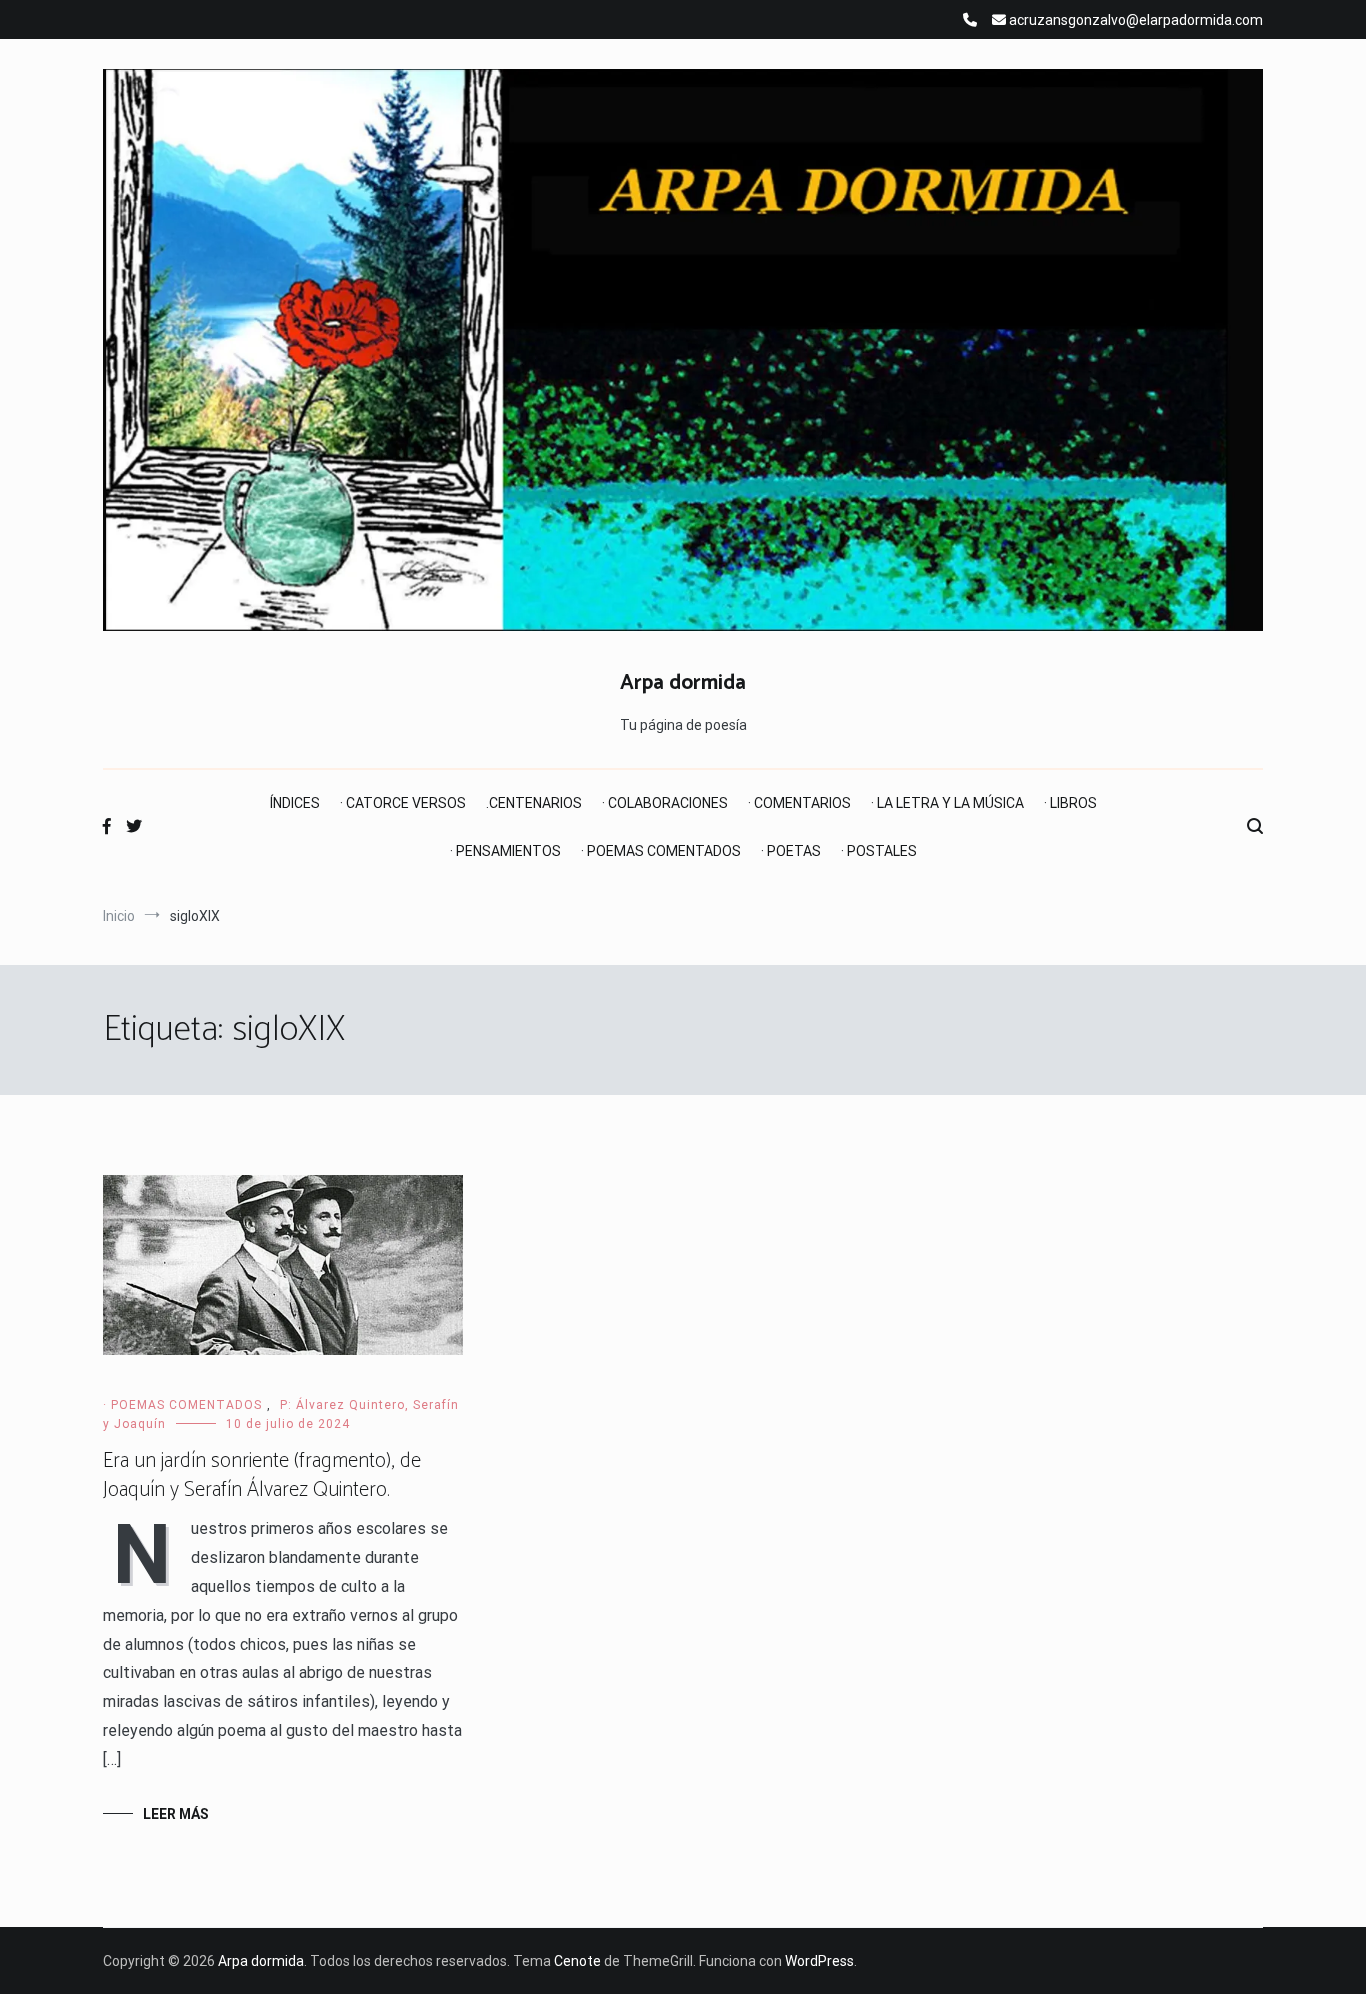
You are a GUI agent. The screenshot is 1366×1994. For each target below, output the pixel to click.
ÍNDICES (295, 803)
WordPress (819, 1961)
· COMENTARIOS (799, 803)
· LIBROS (1070, 803)
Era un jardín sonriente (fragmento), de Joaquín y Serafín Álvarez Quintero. (262, 1475)
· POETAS (791, 851)
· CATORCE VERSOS (403, 803)
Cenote (577, 1961)
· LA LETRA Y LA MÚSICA (947, 803)
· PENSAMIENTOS (505, 851)
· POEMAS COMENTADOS (661, 851)
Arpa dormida (683, 683)
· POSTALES (879, 851)
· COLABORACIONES (665, 803)
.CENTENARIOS (534, 803)
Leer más (176, 1814)
